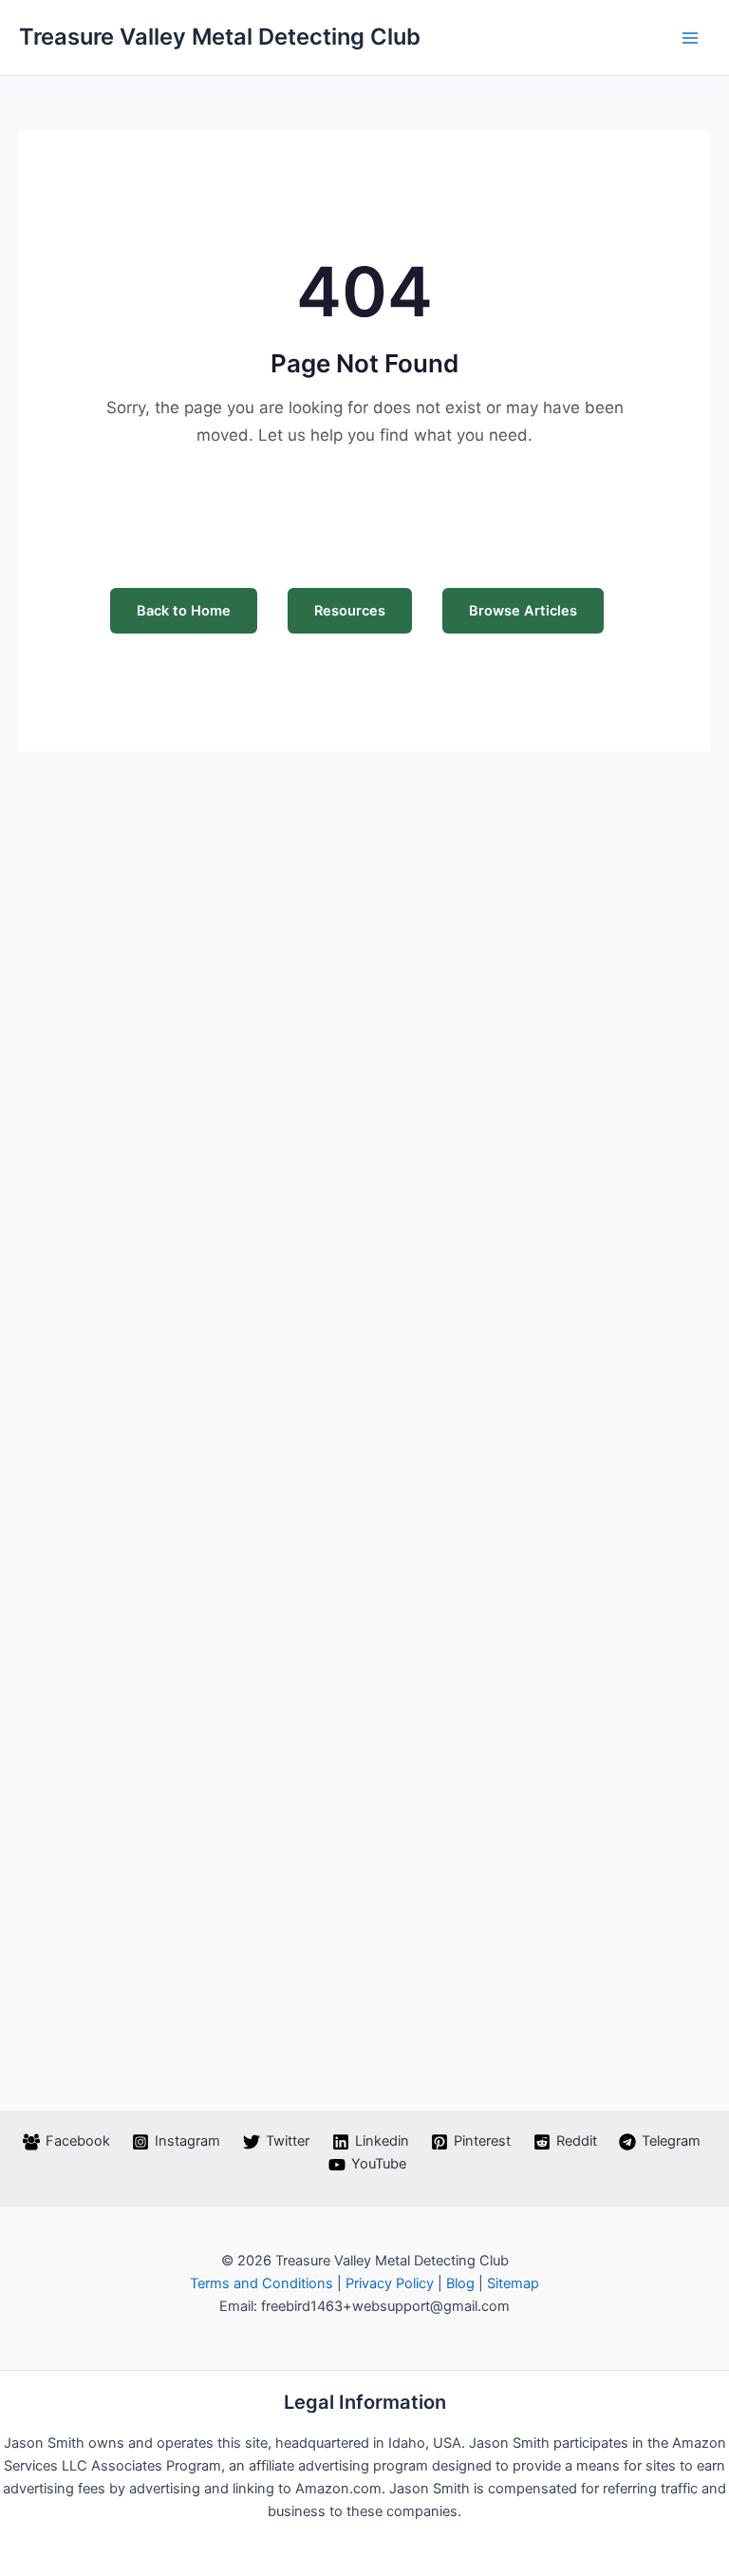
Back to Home (184, 611)
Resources (350, 611)
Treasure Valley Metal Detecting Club (220, 37)
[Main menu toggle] (690, 38)
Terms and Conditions (262, 2283)
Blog (460, 2283)
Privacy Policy (390, 2283)
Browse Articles (523, 611)
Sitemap (513, 2283)
